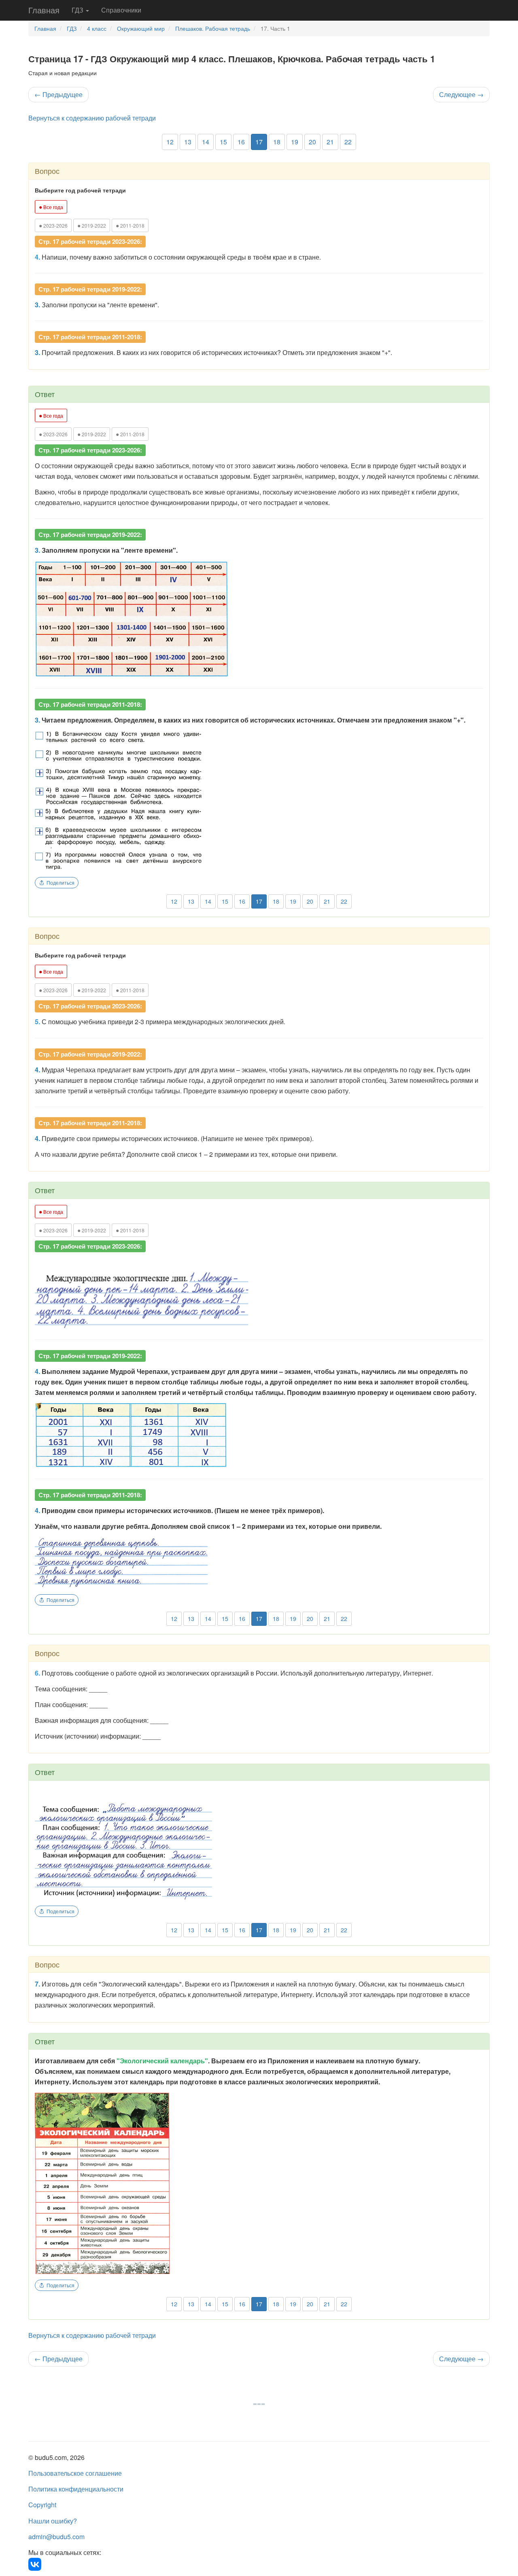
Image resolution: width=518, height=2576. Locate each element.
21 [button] (330, 142)
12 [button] (170, 142)
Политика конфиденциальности (76, 2489)
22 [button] (348, 142)
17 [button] (259, 142)
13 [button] (188, 142)
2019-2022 (92, 225)
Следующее (461, 94)
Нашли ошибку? (53, 2521)
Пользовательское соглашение (75, 2473)
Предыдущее (58, 94)
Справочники (121, 10)
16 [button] (241, 142)
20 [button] (312, 142)
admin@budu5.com (56, 2537)
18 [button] (277, 142)
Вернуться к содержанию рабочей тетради (92, 118)
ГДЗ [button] (78, 10)
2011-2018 (130, 225)
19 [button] (295, 142)
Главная (44, 10)
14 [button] (206, 142)
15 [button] (223, 142)
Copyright (42, 2505)
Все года (51, 207)
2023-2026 (53, 225)
